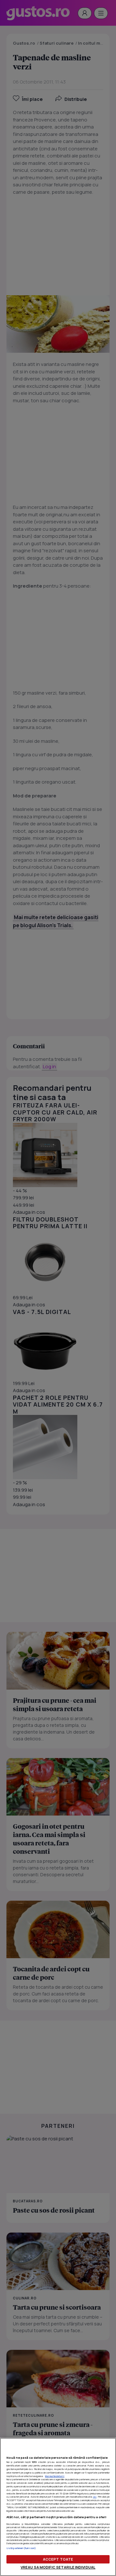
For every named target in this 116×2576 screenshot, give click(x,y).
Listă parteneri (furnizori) (21, 2548)
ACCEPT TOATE (58, 2559)
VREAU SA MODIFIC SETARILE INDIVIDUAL (58, 2567)
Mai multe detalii (55, 2476)
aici (95, 2497)
